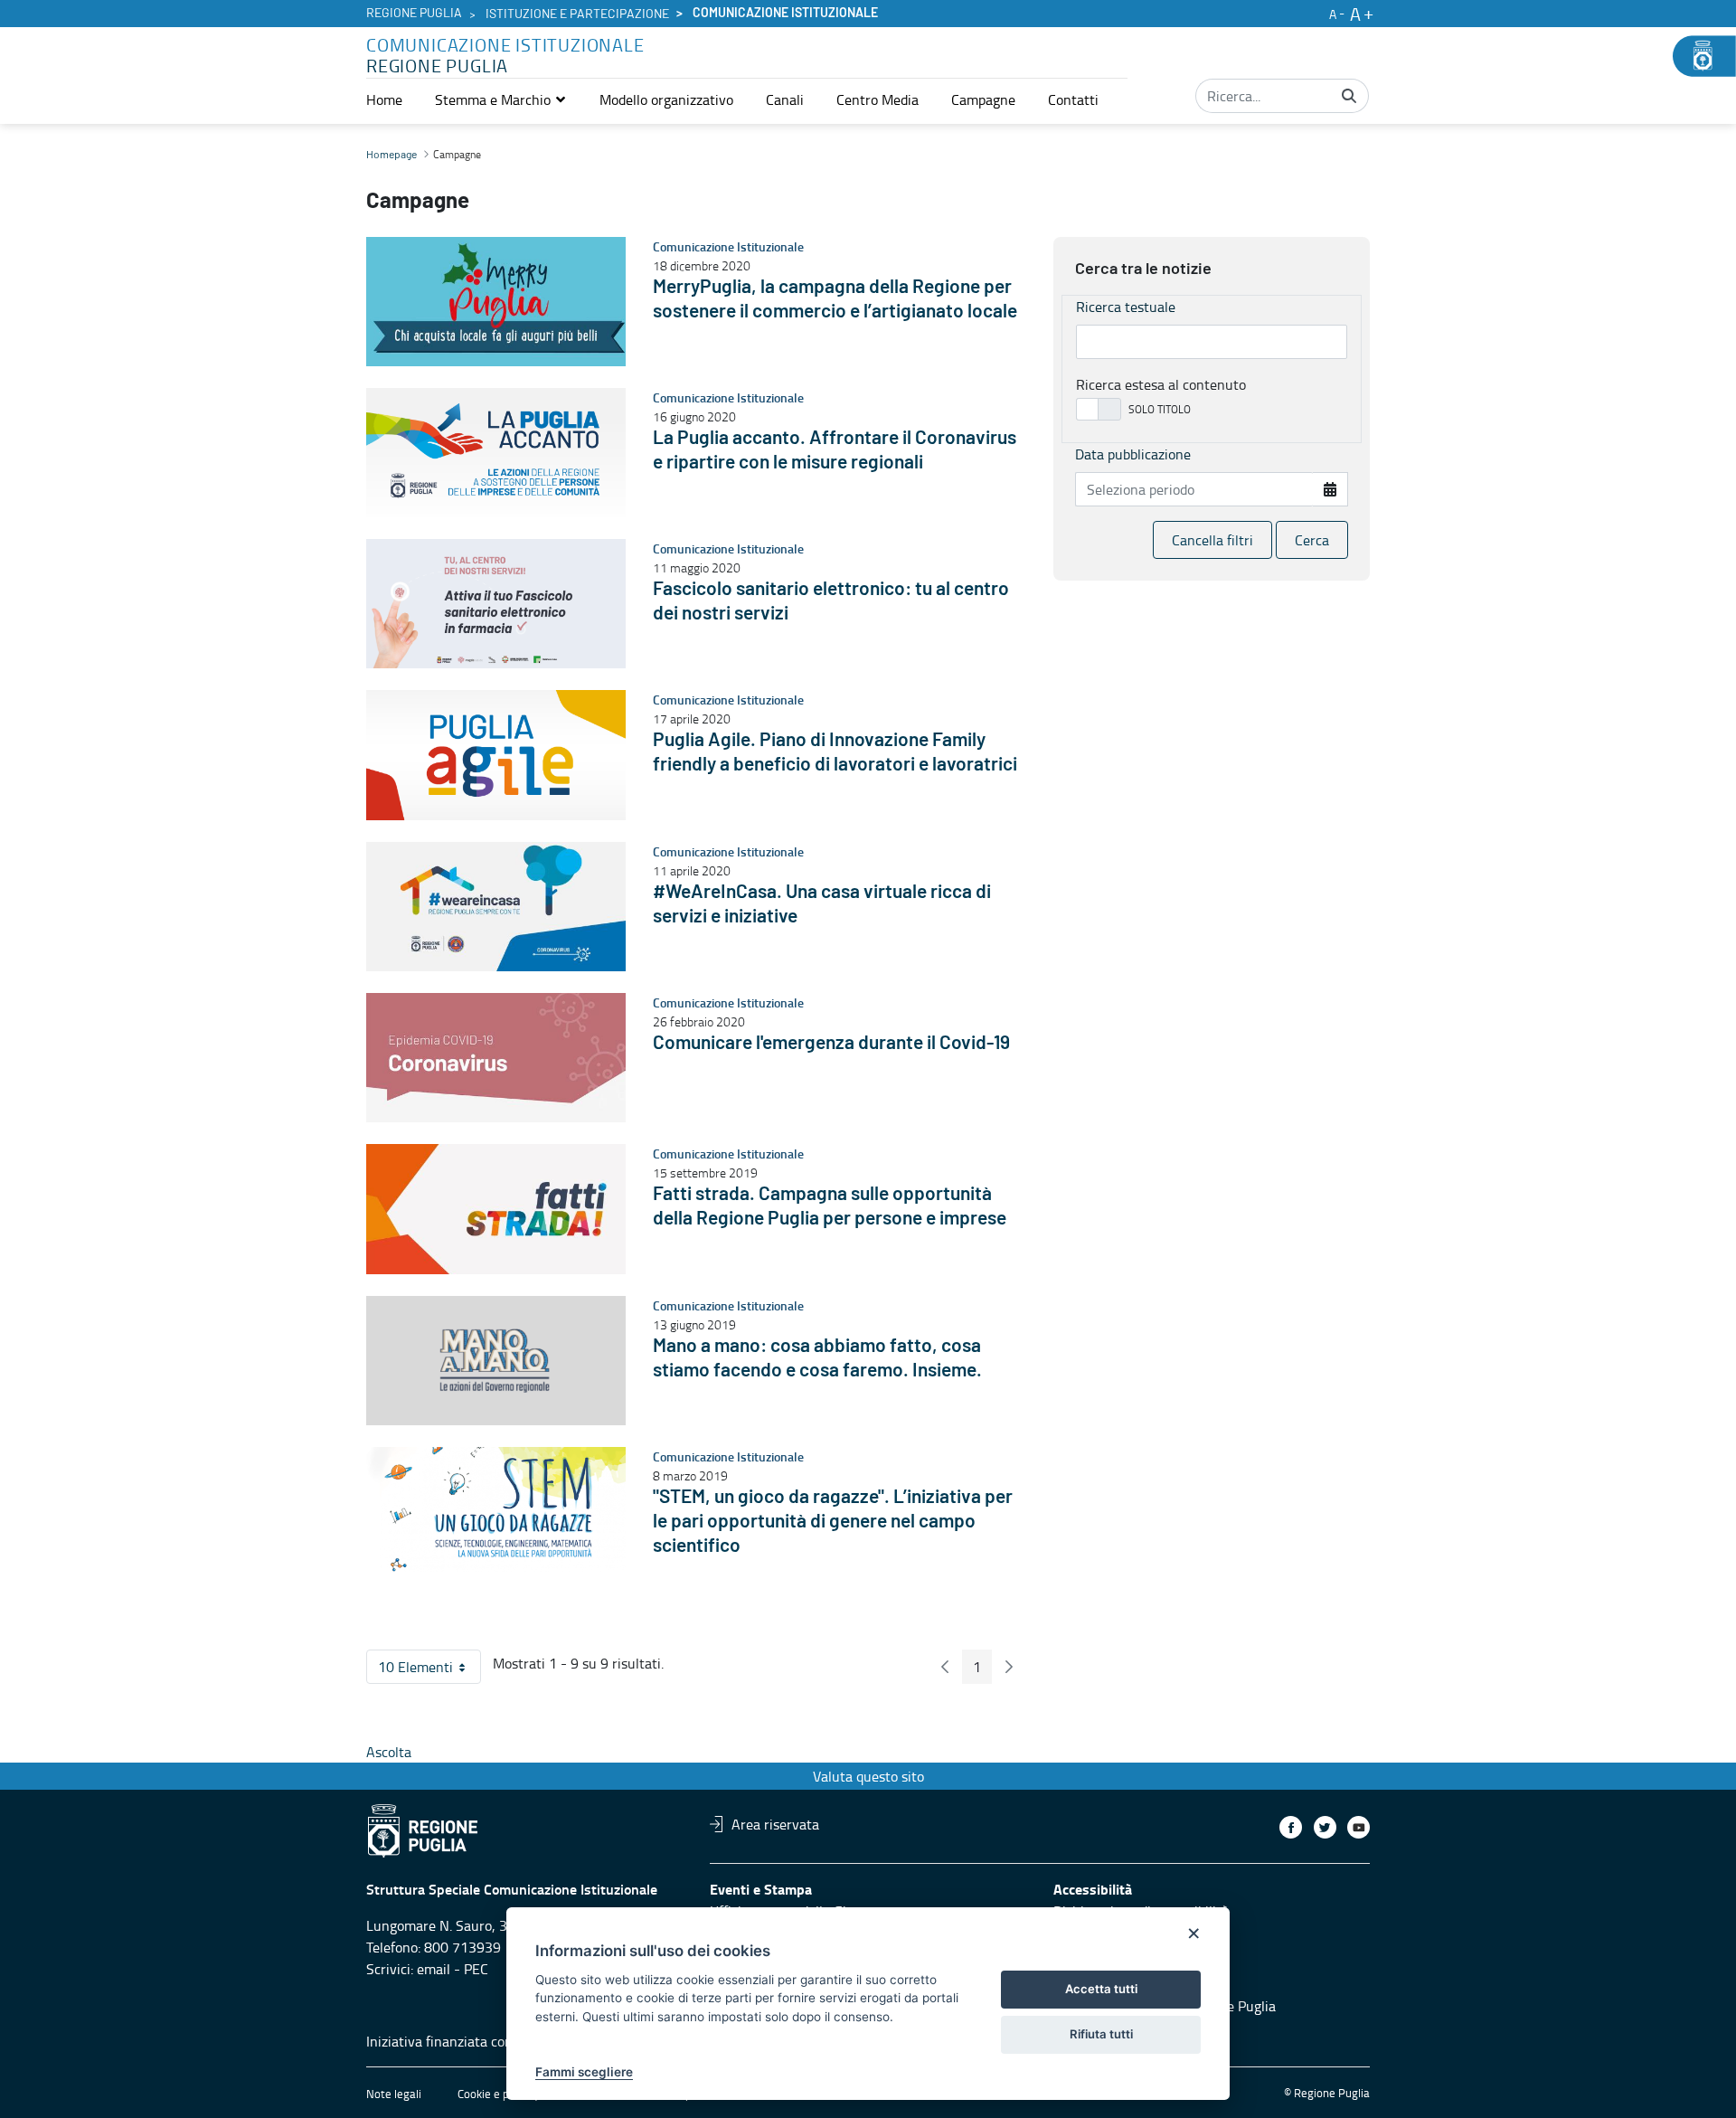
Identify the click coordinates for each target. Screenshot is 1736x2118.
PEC (476, 1969)
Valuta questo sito (868, 1776)
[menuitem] (384, 99)
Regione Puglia (414, 14)
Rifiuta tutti (1101, 2034)
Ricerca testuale (1126, 307)
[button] (501, 99)
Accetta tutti (1101, 1989)
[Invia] (1349, 96)
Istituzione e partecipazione (577, 14)
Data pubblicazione (1133, 454)
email (434, 1969)
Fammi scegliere (584, 2072)
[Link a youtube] (1359, 1827)
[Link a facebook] (1291, 1827)
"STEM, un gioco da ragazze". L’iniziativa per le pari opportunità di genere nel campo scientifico (833, 1522)
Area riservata (775, 1824)
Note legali (394, 2094)
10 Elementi (429, 1670)
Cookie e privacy (498, 2094)
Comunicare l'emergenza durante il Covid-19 (831, 1043)
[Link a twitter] (1325, 1827)
